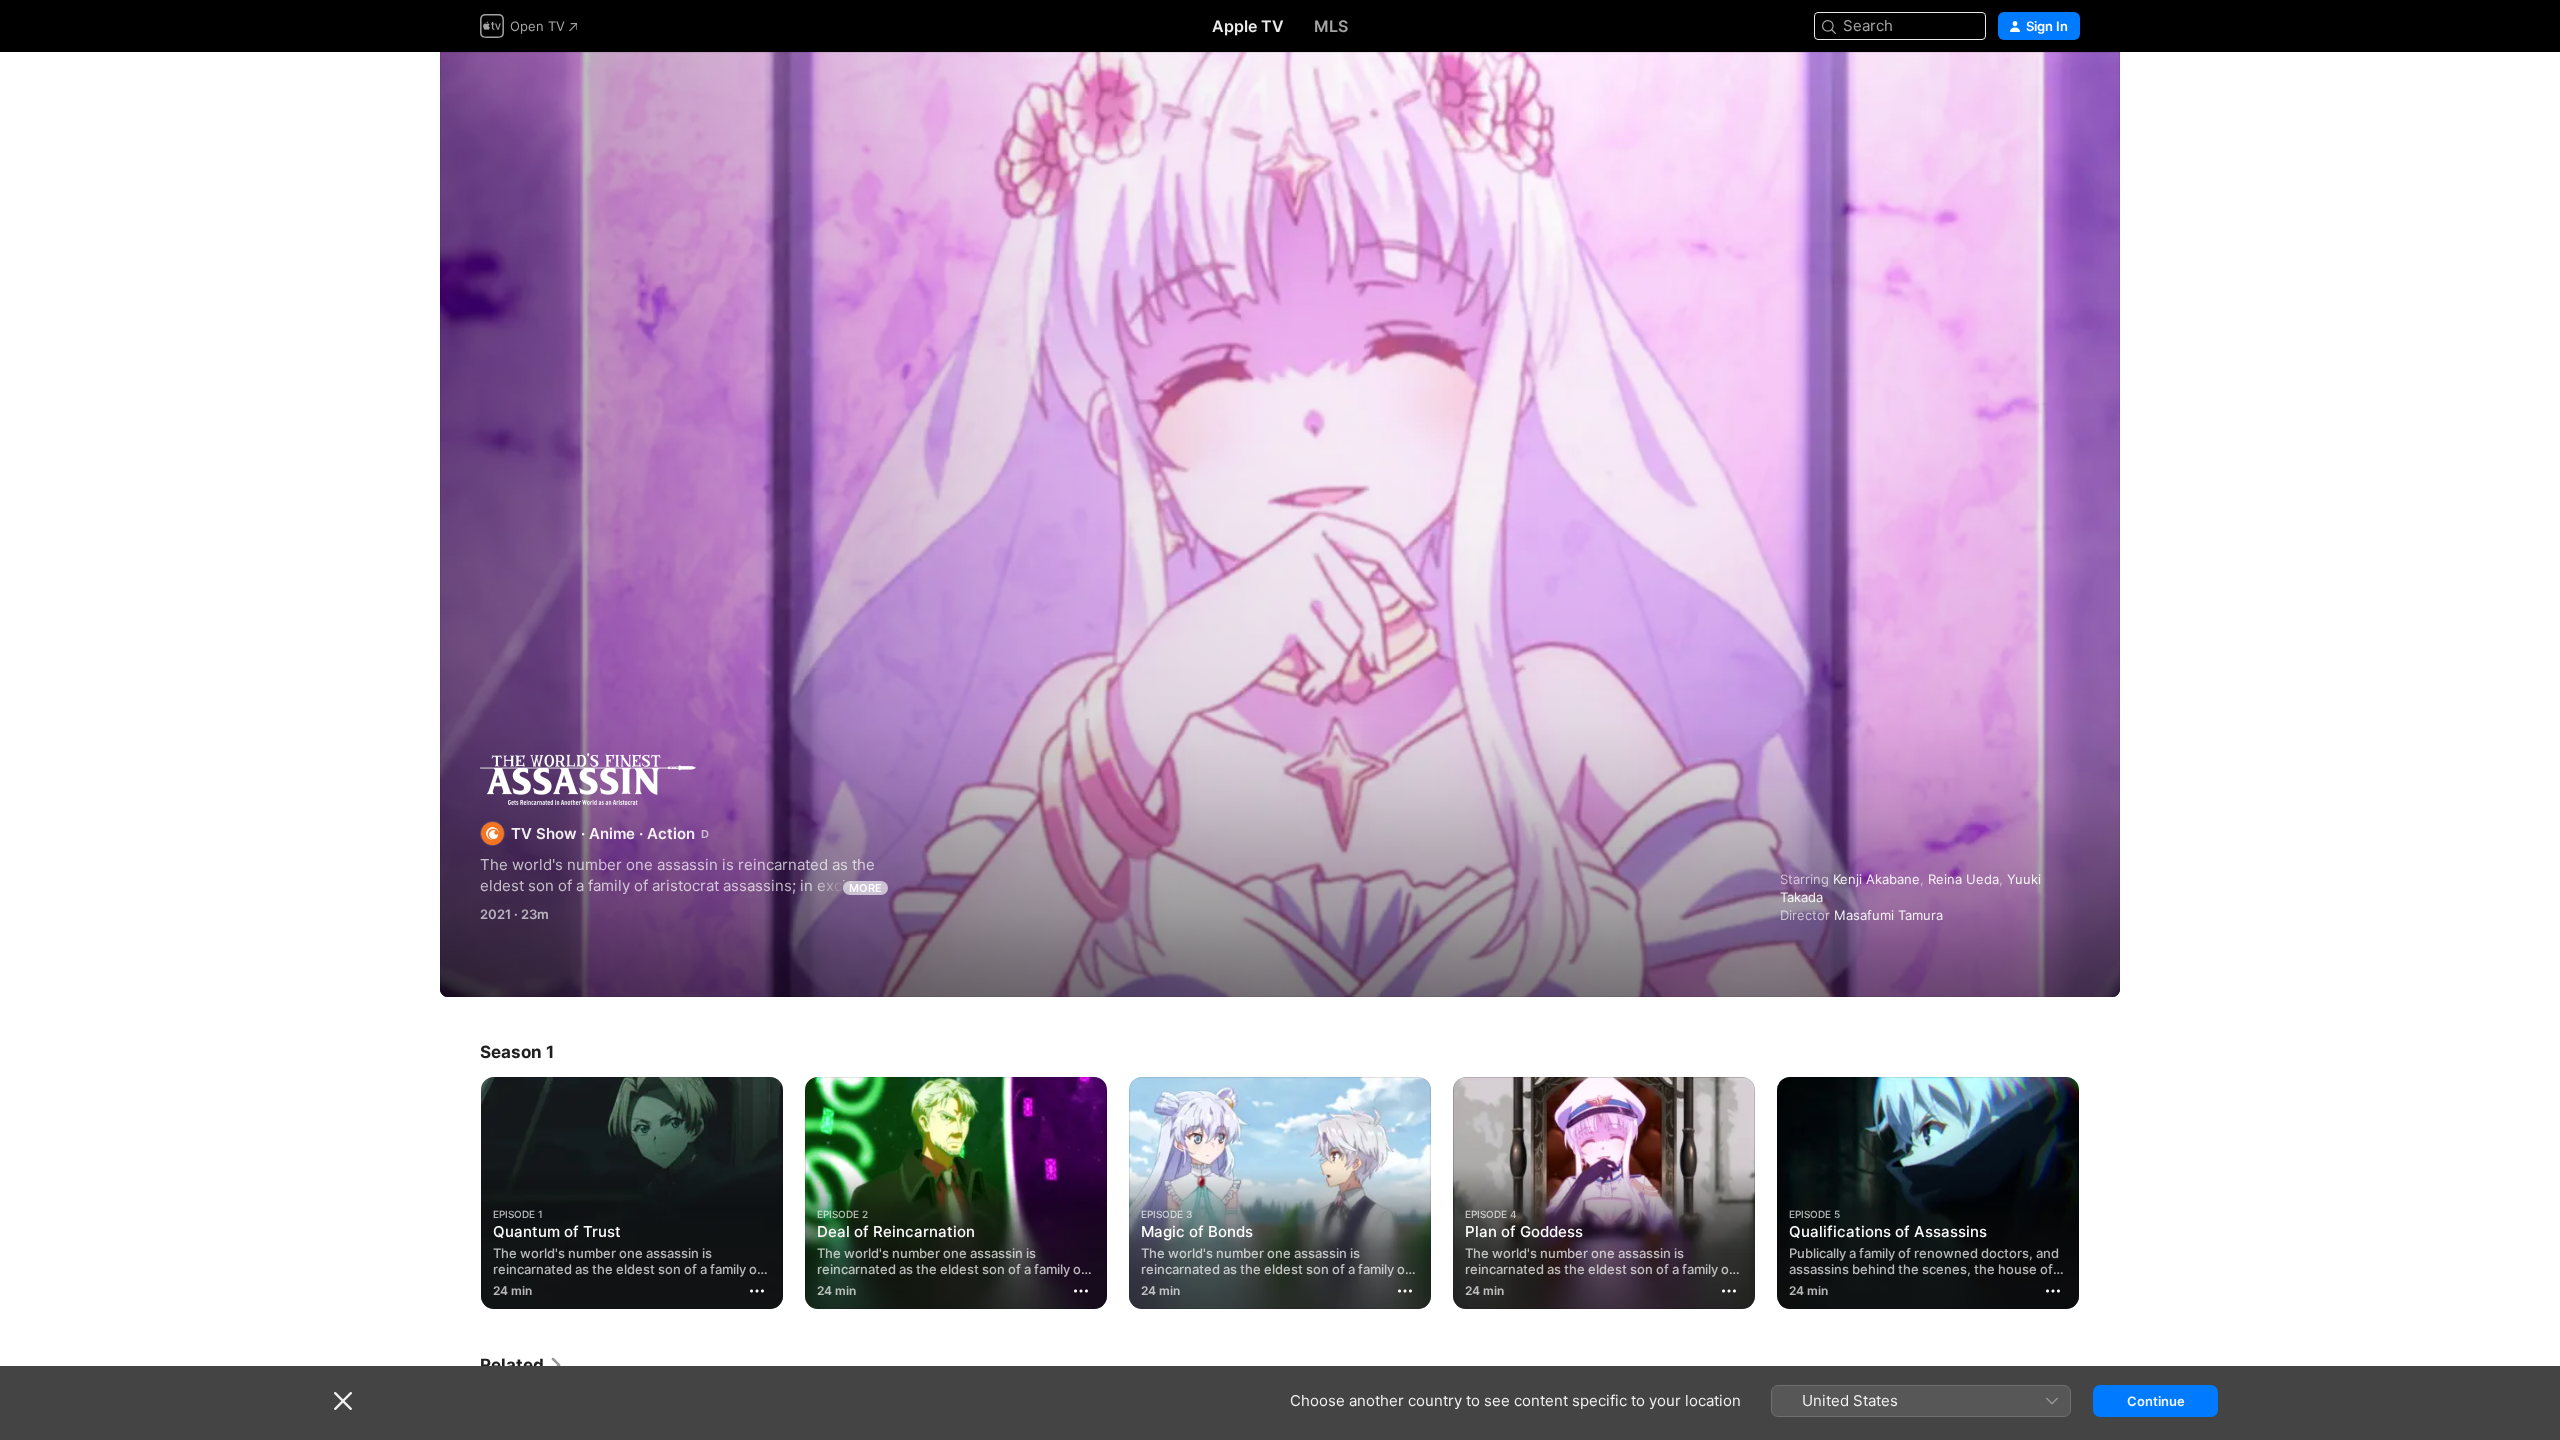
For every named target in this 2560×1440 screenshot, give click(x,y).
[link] (522, 1365)
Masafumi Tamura (1888, 915)
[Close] (343, 1401)
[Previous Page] (460, 1193)
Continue (2156, 1401)
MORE (865, 888)
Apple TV (1248, 26)
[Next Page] (2100, 1193)
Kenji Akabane (1876, 879)
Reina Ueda (1963, 879)
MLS (1331, 26)
